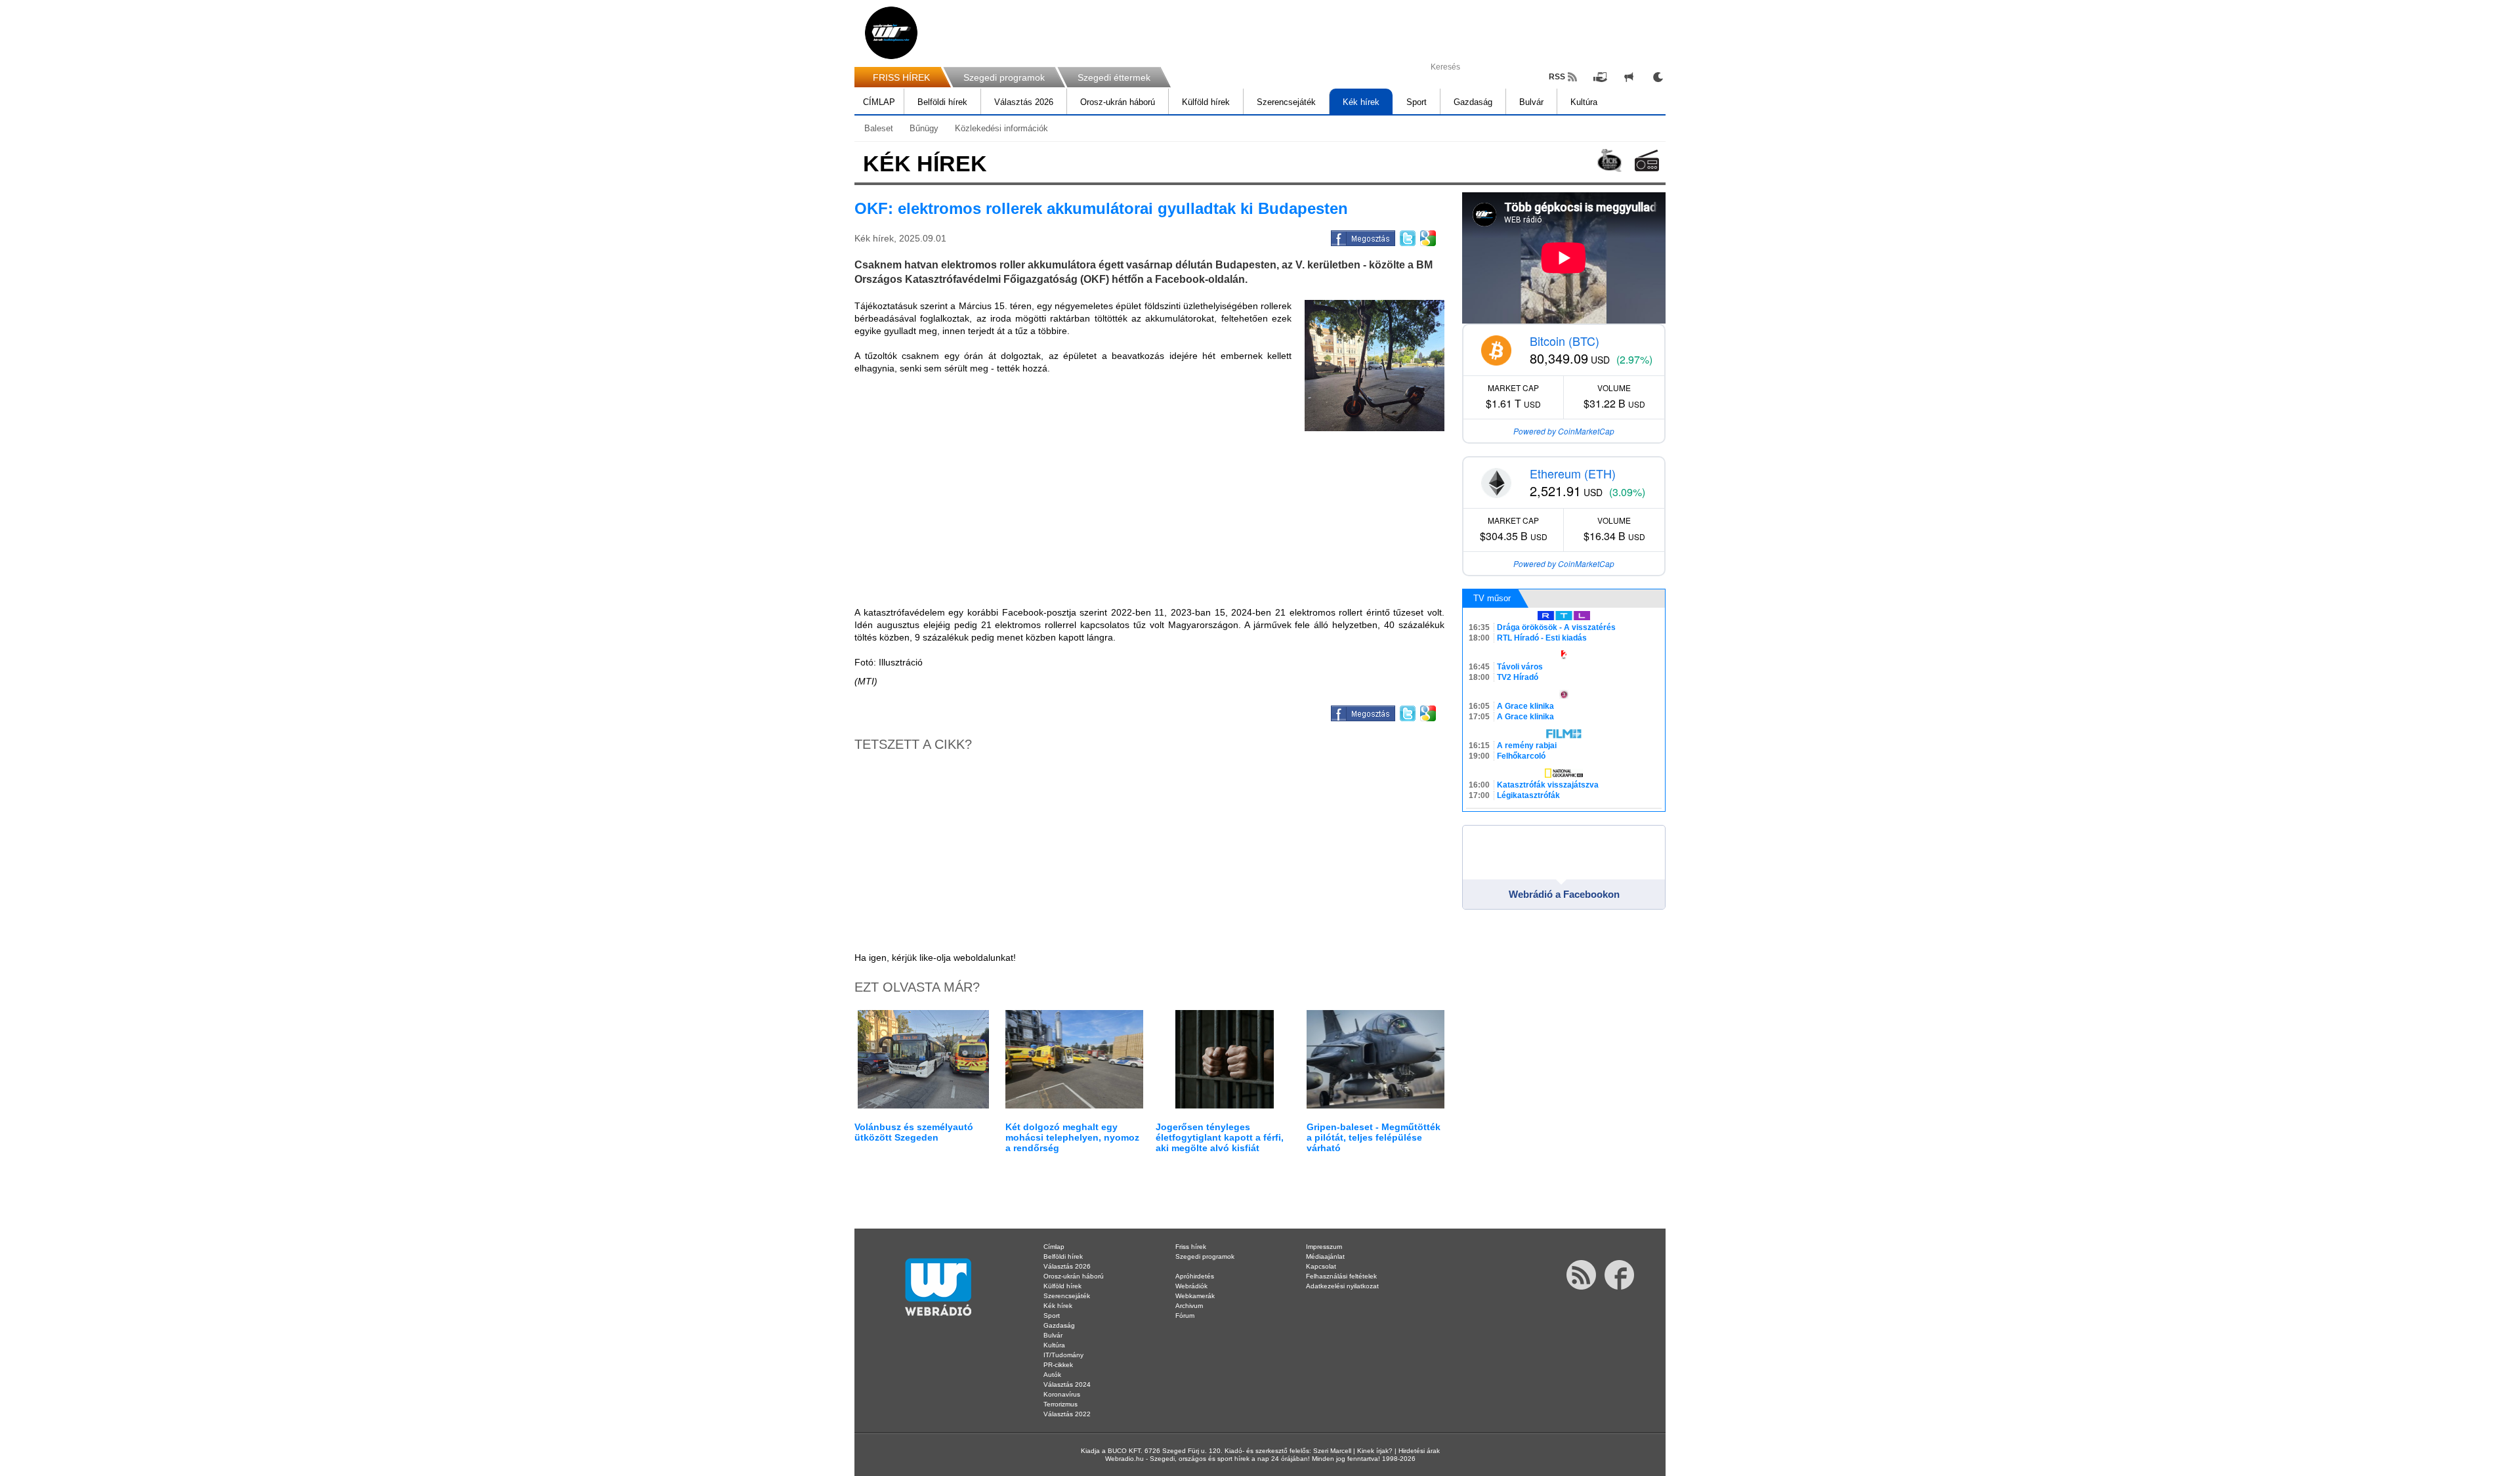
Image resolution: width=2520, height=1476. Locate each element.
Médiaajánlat (1325, 1256)
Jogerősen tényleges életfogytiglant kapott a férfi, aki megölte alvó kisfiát (1220, 1137)
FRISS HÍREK (901, 77)
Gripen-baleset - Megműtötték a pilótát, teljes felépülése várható (1374, 1137)
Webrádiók (1191, 1286)
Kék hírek (1361, 102)
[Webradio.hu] (891, 33)
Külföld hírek (1206, 102)
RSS (1557, 77)
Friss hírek (1191, 1247)
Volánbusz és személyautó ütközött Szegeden (914, 1132)
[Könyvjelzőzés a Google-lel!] (1427, 236)
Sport (1417, 102)
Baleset (879, 128)
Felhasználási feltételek (1341, 1276)
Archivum (1189, 1306)
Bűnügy (924, 128)
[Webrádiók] (1647, 160)
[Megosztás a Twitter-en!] (1407, 236)
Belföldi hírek (942, 102)
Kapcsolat (1321, 1266)
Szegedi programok (1004, 77)
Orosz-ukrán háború (1118, 102)
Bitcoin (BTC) (1564, 341)
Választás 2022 (1067, 1414)
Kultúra (1584, 102)
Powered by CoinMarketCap (1564, 431)
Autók (1052, 1375)
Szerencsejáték (1286, 102)
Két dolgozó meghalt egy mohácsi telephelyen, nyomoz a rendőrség (1072, 1137)
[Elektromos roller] (1375, 366)
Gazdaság (1473, 102)
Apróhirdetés (1195, 1276)
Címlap (1054, 1247)
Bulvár (1531, 102)
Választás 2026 (1024, 102)
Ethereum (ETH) (1573, 473)
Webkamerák (1195, 1296)
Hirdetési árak (1419, 1451)
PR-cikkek (1058, 1365)
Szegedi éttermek (1114, 77)
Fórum (1185, 1316)
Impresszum (1324, 1247)
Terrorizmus (1060, 1404)
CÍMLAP (879, 102)
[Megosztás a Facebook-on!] (1362, 236)
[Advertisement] (2467, 210)
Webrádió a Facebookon (1564, 894)
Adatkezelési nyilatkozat (1342, 1286)
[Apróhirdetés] (1629, 77)
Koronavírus (1062, 1394)
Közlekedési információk (1001, 128)
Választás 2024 (1067, 1384)
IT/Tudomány (1063, 1355)
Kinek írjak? (1375, 1451)
